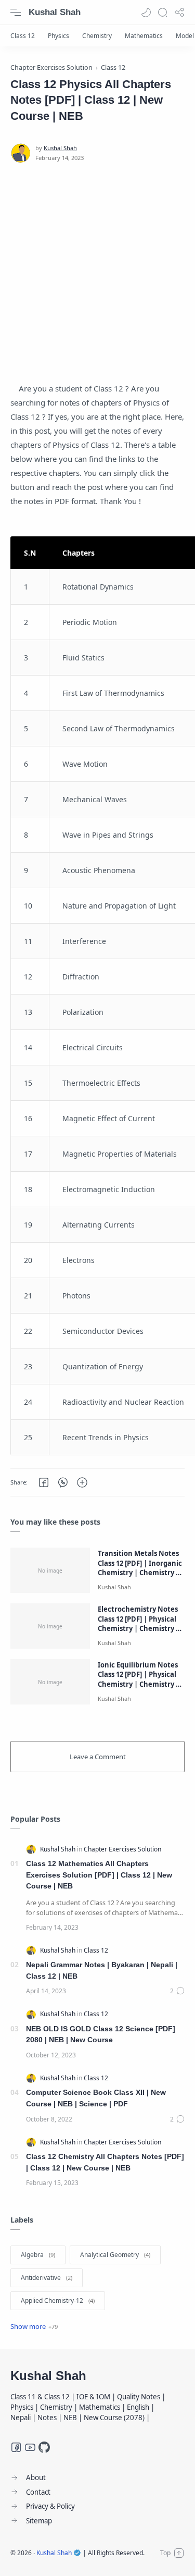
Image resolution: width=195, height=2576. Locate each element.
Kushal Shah (55, 12)
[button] (146, 13)
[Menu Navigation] (16, 13)
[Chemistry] (97, 36)
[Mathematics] (144, 36)
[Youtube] (30, 2447)
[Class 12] (23, 36)
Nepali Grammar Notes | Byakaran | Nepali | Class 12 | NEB (102, 1970)
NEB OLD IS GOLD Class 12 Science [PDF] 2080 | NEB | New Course (101, 2034)
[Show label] (34, 2326)
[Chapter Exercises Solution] (122, 1849)
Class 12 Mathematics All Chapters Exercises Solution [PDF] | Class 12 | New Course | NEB (99, 1875)
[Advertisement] (97, 272)
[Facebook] (16, 2447)
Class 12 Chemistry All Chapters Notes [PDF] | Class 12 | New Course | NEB (105, 2162)
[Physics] (58, 36)
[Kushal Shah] (60, 148)
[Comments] (177, 1991)
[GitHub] (44, 2447)
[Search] (163, 13)
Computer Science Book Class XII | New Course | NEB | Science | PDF (96, 2098)
